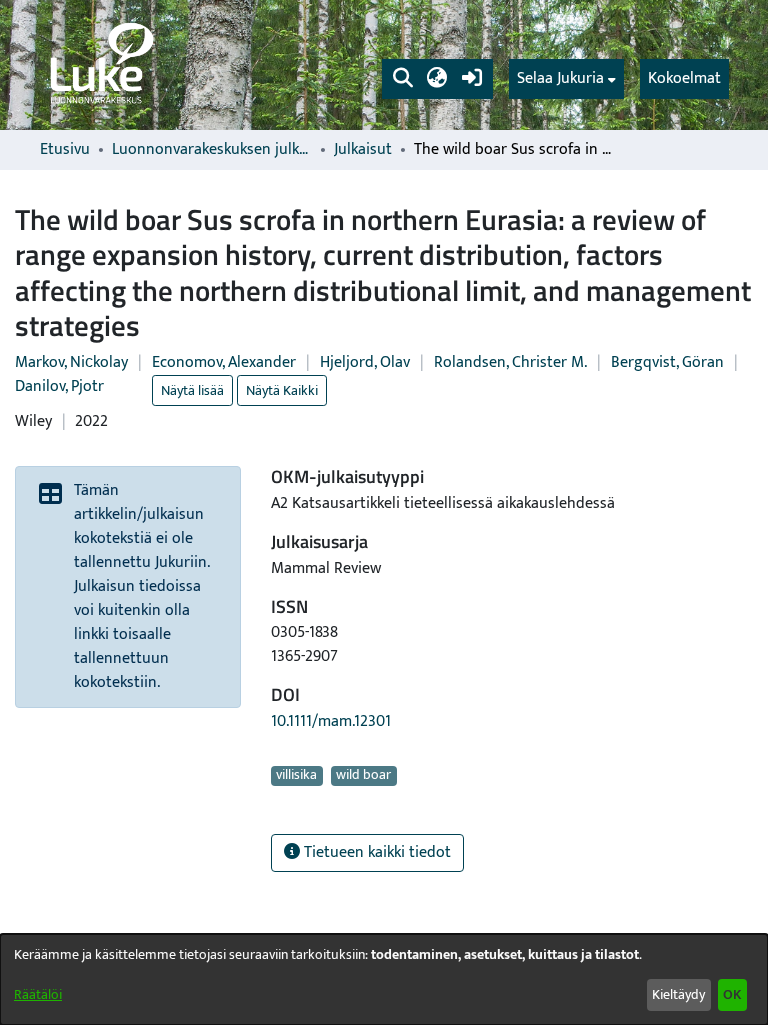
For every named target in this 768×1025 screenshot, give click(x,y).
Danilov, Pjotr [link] (59, 386)
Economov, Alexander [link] (224, 362)
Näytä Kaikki (282, 390)
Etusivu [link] (65, 150)
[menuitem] (566, 79)
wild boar (363, 776)
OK (732, 994)
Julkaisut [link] (363, 150)
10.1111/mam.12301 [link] (331, 721)
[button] (402, 79)
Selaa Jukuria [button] (560, 79)
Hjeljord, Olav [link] (365, 362)
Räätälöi (38, 994)
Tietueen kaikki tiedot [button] (375, 852)
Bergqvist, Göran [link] (667, 362)
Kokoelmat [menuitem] (684, 78)
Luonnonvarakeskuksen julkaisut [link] (212, 150)
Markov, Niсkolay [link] (71, 362)
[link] (100, 65)
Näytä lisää (192, 390)
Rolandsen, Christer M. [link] (510, 362)
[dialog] (384, 979)
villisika (296, 776)
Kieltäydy (678, 994)
